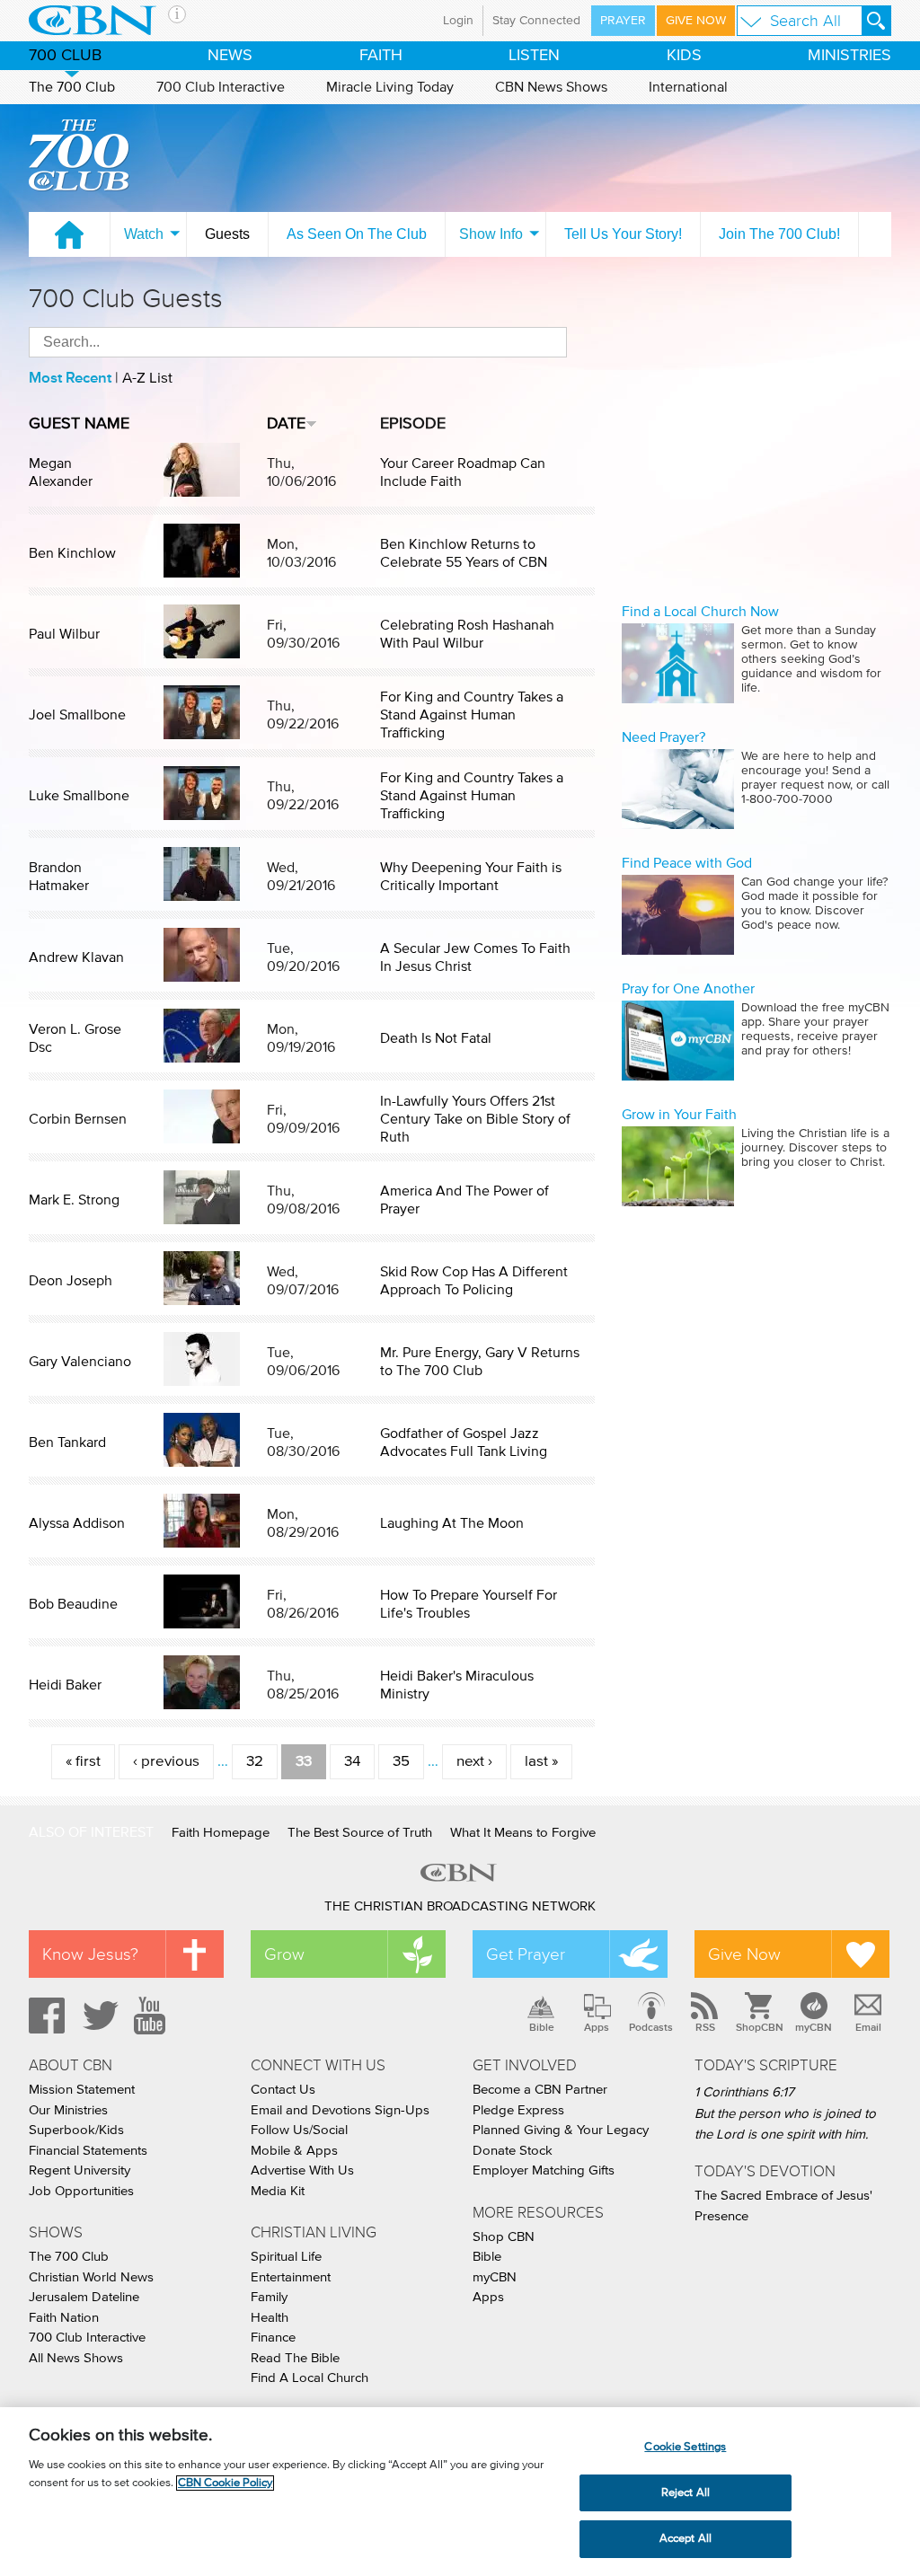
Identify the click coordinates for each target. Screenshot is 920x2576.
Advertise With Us (302, 2170)
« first (83, 1762)
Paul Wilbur (64, 634)
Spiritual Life (286, 2257)
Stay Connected (536, 21)
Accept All (686, 2539)
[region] (460, 2492)
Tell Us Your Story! (623, 234)
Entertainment (291, 2277)
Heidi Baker (65, 1685)
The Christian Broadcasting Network (460, 1906)
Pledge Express (518, 2110)
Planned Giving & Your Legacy (561, 2130)
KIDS (684, 56)
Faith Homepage (221, 1833)
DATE (286, 424)
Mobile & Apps (294, 2151)
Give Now (696, 21)
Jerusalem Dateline (84, 2297)
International (688, 87)
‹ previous (166, 1762)
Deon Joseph (71, 1281)
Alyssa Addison (77, 1523)
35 (401, 1762)
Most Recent (70, 378)
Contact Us (283, 2090)
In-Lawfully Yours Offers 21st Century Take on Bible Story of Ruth (475, 1119)
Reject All (686, 2493)
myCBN (814, 2027)
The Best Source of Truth (360, 1833)
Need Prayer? (663, 737)
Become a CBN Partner (540, 2090)
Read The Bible (295, 2358)
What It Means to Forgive (523, 1833)
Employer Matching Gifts (544, 2170)
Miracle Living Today (390, 87)
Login (458, 21)
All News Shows (76, 2358)
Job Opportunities (81, 2191)
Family (269, 2297)
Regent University (80, 2170)
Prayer (623, 21)
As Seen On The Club (357, 234)
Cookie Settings (685, 2447)
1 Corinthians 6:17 (744, 2092)
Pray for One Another (688, 989)
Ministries (849, 56)
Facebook (44, 2016)
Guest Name (79, 424)
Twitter (98, 2016)
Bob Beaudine (73, 1604)
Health (270, 2318)
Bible (542, 2027)
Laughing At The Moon (452, 1523)
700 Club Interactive (221, 87)
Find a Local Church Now (700, 612)
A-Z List (147, 379)
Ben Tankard (67, 1442)
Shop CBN (504, 2237)
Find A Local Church (310, 2378)
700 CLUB (65, 56)
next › (474, 1762)
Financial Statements (88, 2151)
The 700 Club (72, 87)
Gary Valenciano (80, 1362)
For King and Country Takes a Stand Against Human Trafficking (472, 715)
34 (352, 1762)
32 (255, 1762)
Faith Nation (64, 2318)
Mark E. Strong (74, 1200)
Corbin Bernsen (78, 1119)
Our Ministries (68, 2110)
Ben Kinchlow (72, 553)
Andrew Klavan (76, 957)
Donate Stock (513, 2151)
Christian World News (91, 2277)
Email (868, 2027)
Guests (227, 234)
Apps (597, 2027)
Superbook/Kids (76, 2130)
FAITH (381, 56)
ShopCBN (759, 2027)
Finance (273, 2338)
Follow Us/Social (299, 2130)
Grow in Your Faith (679, 1115)
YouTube (153, 2016)
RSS (705, 2027)
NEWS (230, 56)
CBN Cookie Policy (225, 2483)
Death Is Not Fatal (436, 1038)
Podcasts (651, 2027)
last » (541, 1762)
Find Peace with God (687, 863)
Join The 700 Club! (779, 234)
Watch (144, 234)
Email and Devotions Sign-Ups (340, 2110)
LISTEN (534, 56)
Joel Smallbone (77, 715)
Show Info (491, 234)
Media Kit (278, 2191)
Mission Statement (82, 2090)
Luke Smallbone (79, 796)
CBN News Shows (551, 87)
